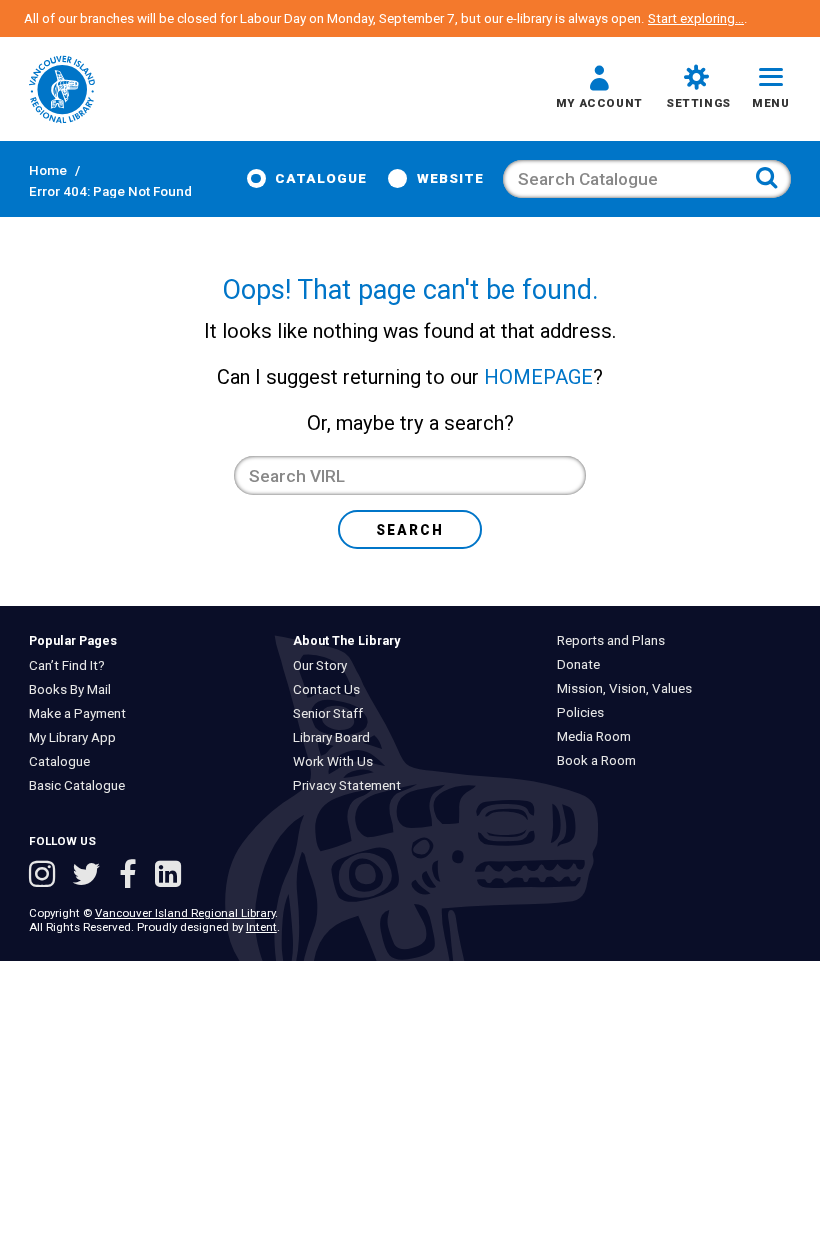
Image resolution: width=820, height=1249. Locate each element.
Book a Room (601, 760)
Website (450, 178)
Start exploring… (696, 18)
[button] (599, 90)
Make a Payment (81, 713)
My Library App (76, 737)
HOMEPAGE (538, 377)
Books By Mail (74, 689)
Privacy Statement (352, 785)
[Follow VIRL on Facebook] (132, 876)
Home (48, 170)
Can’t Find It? (71, 665)
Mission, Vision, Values (629, 688)
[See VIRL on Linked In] (168, 876)
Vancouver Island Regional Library (185, 913)
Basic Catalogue (81, 785)
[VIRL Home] (62, 91)
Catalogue (321, 178)
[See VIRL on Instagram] (46, 876)
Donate (583, 664)
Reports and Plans (616, 640)
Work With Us (338, 761)
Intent (261, 927)
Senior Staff (333, 713)
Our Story (325, 665)
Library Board (336, 737)
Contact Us (331, 689)
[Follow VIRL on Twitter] (90, 876)
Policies (585, 712)
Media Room (599, 736)
